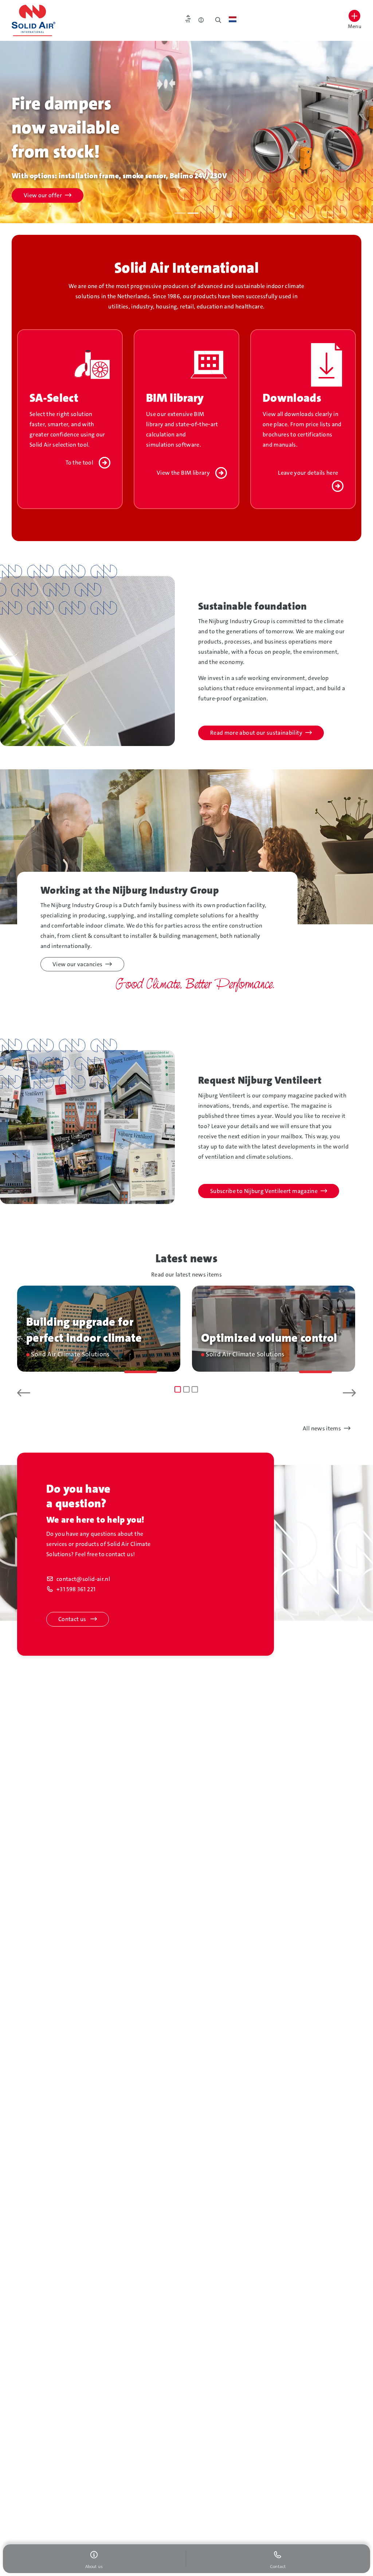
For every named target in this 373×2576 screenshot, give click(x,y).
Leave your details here (308, 473)
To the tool (79, 463)
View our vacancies (77, 964)
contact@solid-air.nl (83, 1579)
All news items (322, 1428)
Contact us (73, 1619)
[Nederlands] (233, 19)
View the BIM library (183, 473)
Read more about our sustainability (256, 733)
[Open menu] (354, 16)
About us (36, 195)
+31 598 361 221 (76, 1589)
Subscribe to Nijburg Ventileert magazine (264, 1191)
